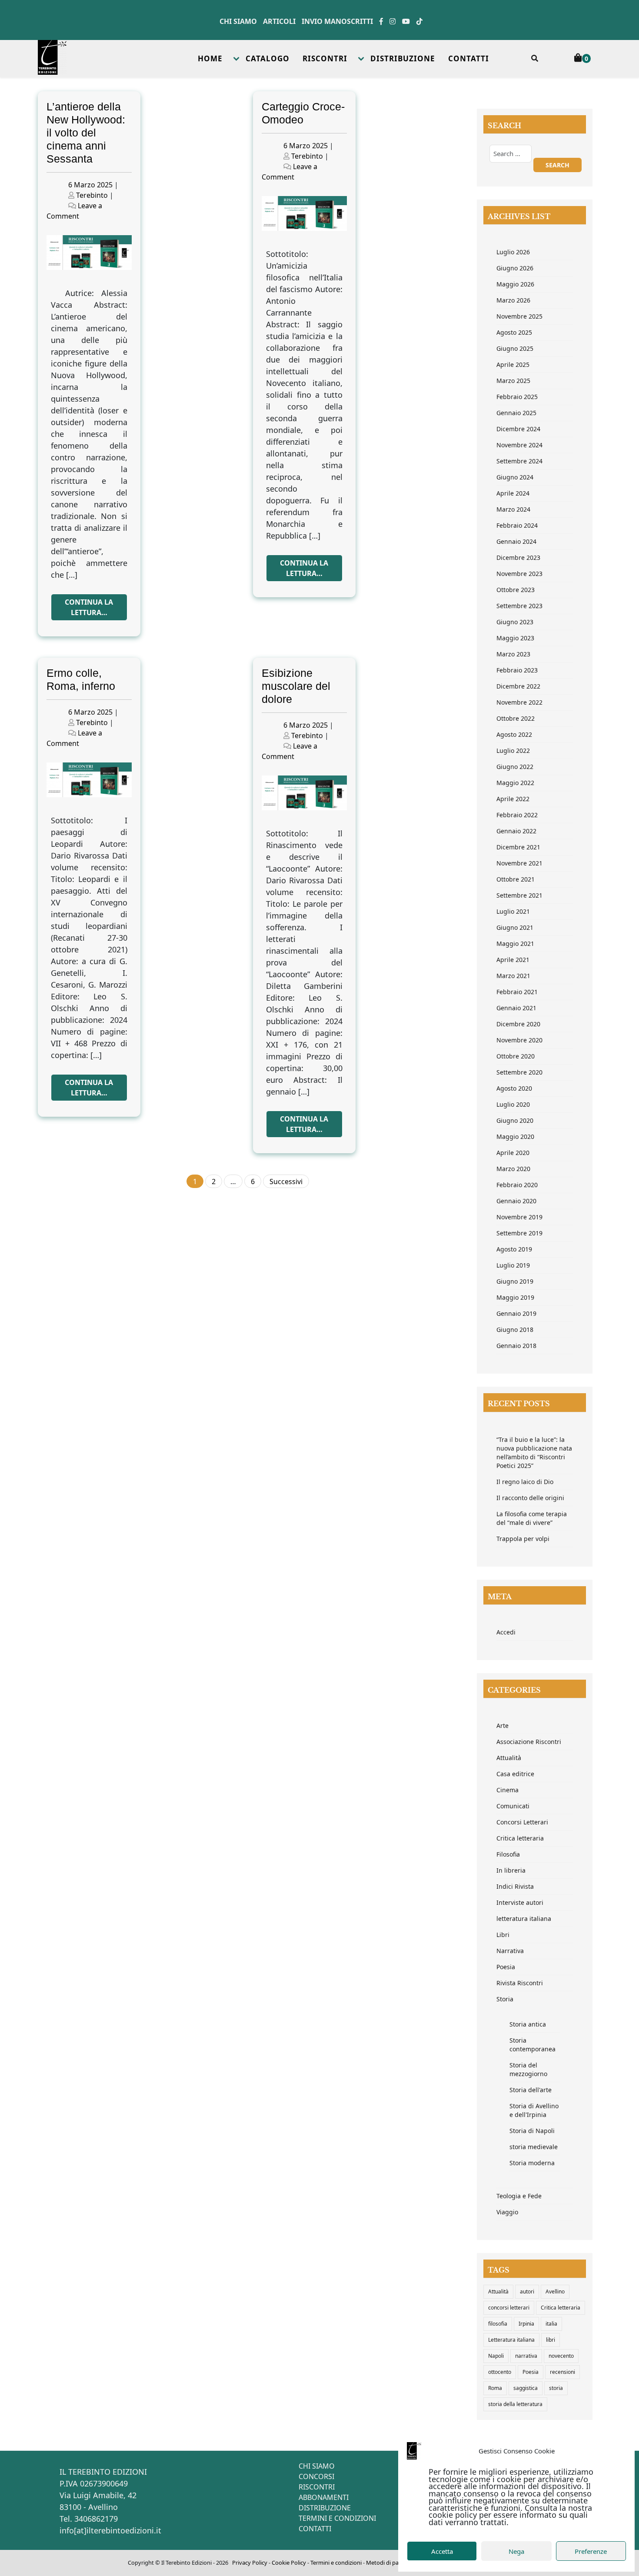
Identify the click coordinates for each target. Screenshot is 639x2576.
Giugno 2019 (515, 1281)
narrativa (526, 2356)
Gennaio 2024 (516, 541)
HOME (210, 58)
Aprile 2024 (513, 493)
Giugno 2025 (515, 348)
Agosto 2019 (514, 1249)
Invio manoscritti (337, 21)
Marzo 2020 (513, 1169)
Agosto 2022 (514, 734)
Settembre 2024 (519, 461)
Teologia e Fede (519, 2196)
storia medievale (534, 2147)
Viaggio (507, 2212)
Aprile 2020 (513, 1153)
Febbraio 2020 (517, 1185)
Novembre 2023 (519, 574)
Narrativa (510, 1951)
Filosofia (508, 1854)
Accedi (506, 1632)
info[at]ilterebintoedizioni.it (110, 2530)
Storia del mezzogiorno (528, 2069)
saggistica (526, 2388)
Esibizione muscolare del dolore (296, 686)
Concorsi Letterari (522, 1822)
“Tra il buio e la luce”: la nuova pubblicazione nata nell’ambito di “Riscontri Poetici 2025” (534, 1453)
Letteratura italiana (511, 2340)
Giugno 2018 (515, 1330)
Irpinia (526, 2324)
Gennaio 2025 (516, 413)
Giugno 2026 (515, 268)
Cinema (508, 1790)
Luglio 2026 (513, 252)
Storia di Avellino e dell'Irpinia (534, 2110)
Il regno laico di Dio (525, 1482)
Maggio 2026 (515, 284)
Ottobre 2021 (516, 879)
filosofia (498, 2324)
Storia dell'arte (531, 2090)
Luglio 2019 (513, 1265)
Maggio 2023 (515, 638)
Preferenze (591, 2551)
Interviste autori (520, 1902)
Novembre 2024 (519, 445)
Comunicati (513, 1806)
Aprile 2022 (513, 799)
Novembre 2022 (519, 702)
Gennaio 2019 (516, 1313)
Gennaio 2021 (516, 1008)
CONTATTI (469, 58)
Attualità (509, 1758)
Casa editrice (515, 1774)
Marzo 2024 (513, 509)
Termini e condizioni (336, 2563)
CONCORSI (316, 2476)
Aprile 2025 (513, 364)
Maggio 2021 (515, 944)
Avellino (555, 2291)
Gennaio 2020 (516, 1201)
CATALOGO (268, 58)
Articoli (279, 21)
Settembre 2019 (519, 1233)
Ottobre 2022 (516, 718)
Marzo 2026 (513, 300)
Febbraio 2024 (517, 525)
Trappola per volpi (523, 1539)
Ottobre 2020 (516, 1056)
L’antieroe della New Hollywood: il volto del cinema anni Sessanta (86, 133)
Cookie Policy (289, 2563)
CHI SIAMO (317, 2466)
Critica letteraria (520, 1838)
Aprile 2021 (513, 960)
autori (527, 2291)
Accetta (442, 2551)
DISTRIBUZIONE (403, 58)
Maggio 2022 (515, 783)
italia (551, 2324)
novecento (561, 2356)
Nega (516, 2551)
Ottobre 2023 (516, 590)
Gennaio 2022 (516, 831)
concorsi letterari (509, 2308)
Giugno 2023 (515, 622)
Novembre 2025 (519, 316)
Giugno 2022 (515, 767)
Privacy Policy (250, 2563)
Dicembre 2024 (518, 429)
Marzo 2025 (513, 381)
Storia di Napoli (532, 2131)
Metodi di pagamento (394, 2563)
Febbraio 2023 (517, 670)
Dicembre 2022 (518, 686)
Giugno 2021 (515, 927)
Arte (503, 1726)
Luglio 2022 (513, 751)
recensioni (562, 2372)
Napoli (496, 2356)
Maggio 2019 (515, 1297)
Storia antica (528, 2024)
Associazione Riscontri (529, 1742)
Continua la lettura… (89, 607)
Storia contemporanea (532, 2045)
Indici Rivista (515, 1886)
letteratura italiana (524, 1919)
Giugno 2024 (515, 477)
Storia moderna (532, 2163)
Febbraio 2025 (517, 397)
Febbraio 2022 (517, 815)
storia (556, 2388)
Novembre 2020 (519, 1040)
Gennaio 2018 (516, 1346)
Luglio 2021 (513, 911)
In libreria (511, 1870)
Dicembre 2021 (518, 847)
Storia (505, 1999)
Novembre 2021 (519, 863)
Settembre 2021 (519, 895)
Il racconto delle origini (530, 1498)
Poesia (506, 1967)
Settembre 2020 (519, 1072)
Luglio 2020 (513, 1104)
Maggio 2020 (515, 1137)
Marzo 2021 (513, 976)
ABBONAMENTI (324, 2497)
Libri (503, 1935)
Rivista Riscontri (520, 1983)
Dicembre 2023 (518, 557)
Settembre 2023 (519, 606)
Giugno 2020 (515, 1120)
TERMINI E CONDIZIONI (337, 2518)
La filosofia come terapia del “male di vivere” (532, 1518)
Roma (495, 2388)
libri (551, 2340)
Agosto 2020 (514, 1088)
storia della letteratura (515, 2404)
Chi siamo (238, 21)
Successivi (286, 1181)
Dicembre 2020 (518, 1024)
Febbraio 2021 (517, 992)
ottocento (500, 2372)
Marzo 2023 (513, 654)
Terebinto (92, 195)
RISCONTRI (325, 58)
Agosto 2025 (514, 332)
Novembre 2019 (519, 1217)
